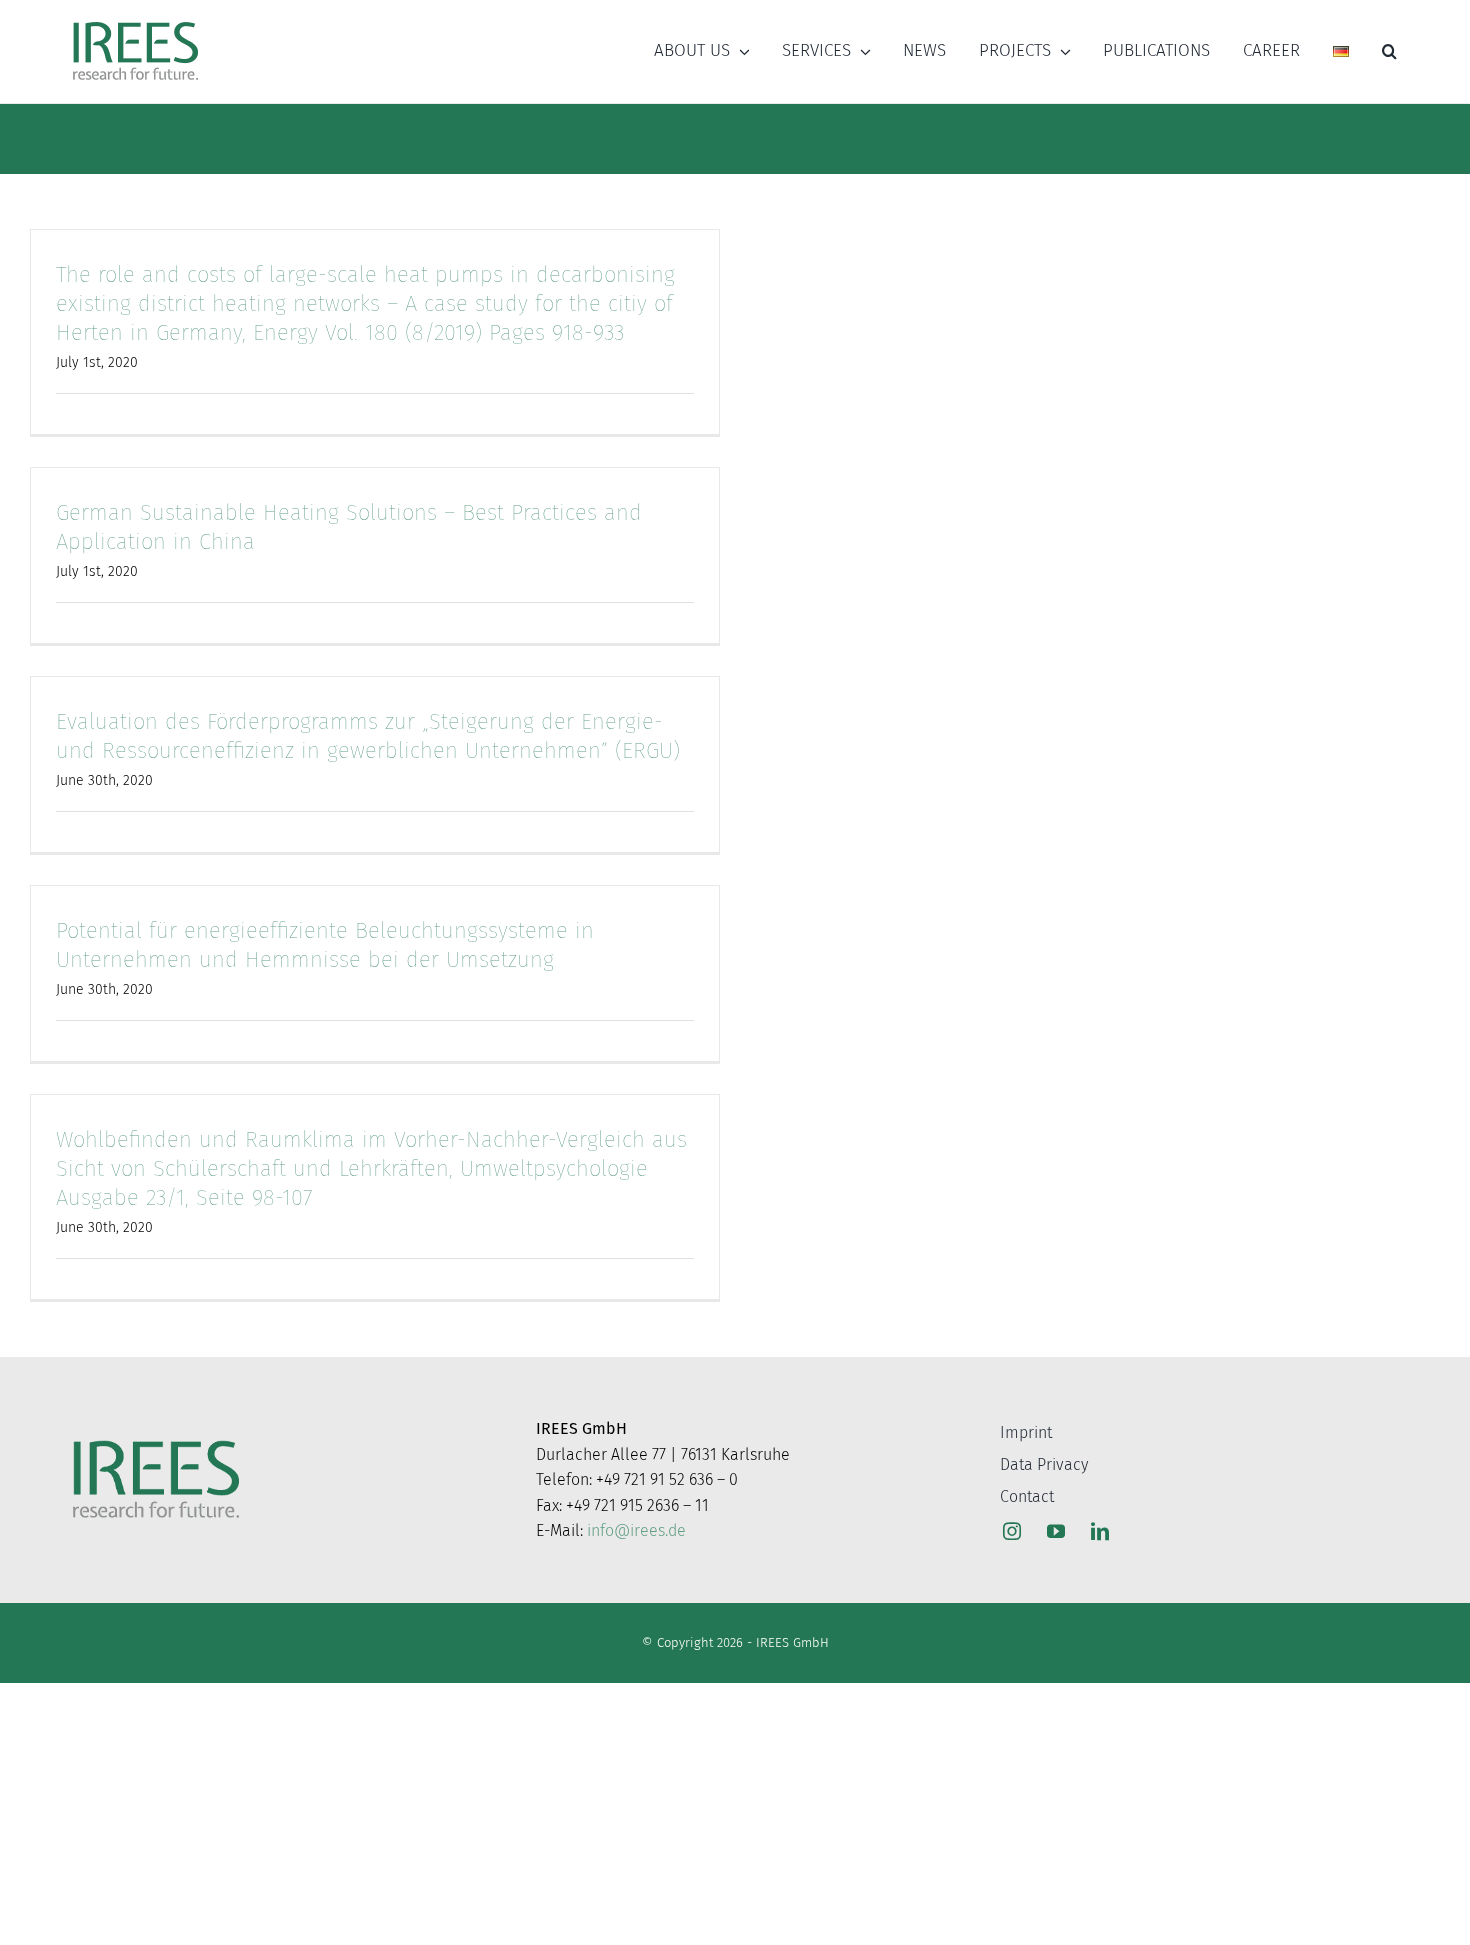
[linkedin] (1100, 1531)
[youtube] (1056, 1531)
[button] (1389, 51)
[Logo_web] (135, 23)
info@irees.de (636, 1530)
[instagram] (1012, 1531)
